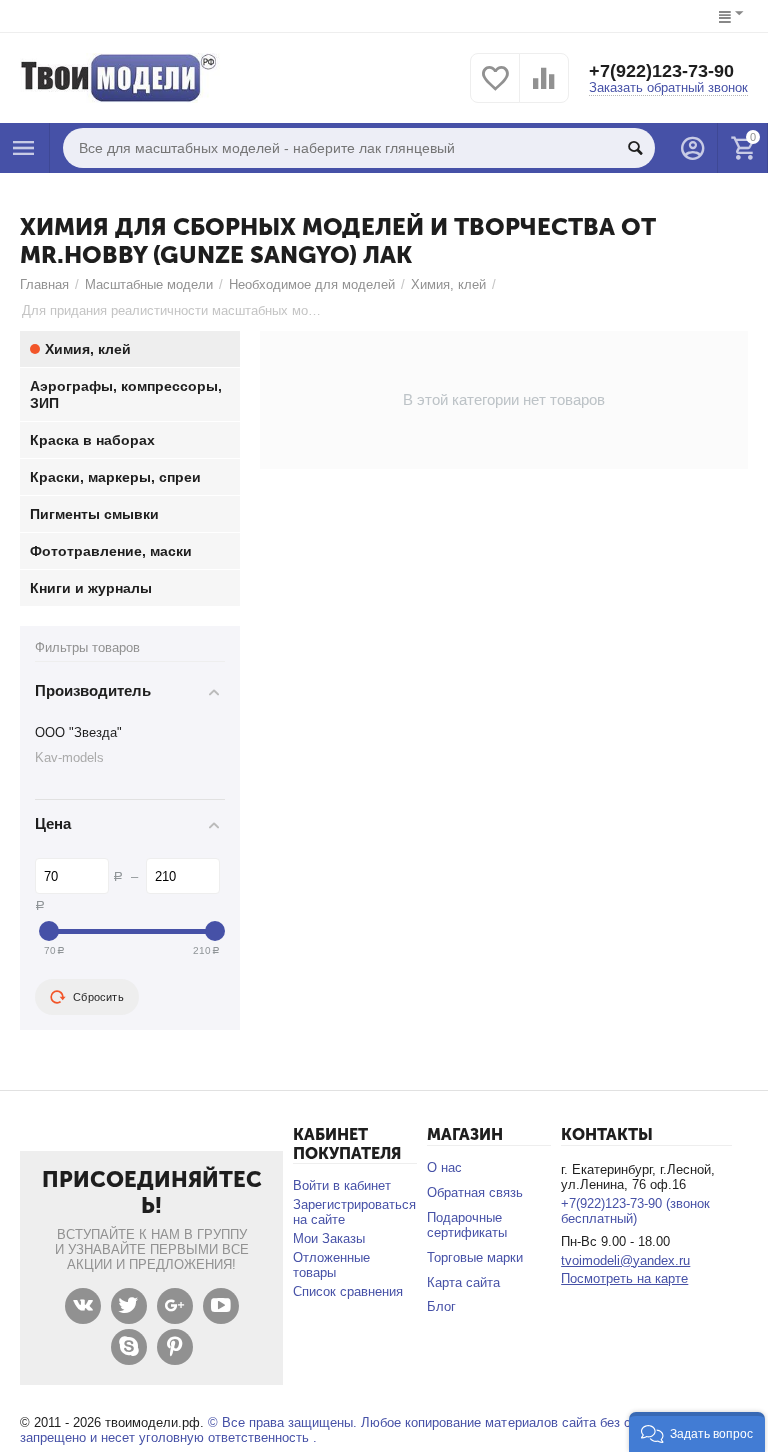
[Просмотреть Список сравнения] (544, 89)
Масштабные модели (149, 284)
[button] (697, 1432)
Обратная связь (475, 1192)
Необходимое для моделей (312, 284)
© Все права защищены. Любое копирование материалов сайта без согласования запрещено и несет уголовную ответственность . (363, 1430)
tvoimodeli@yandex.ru (625, 1260)
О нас (444, 1167)
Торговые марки (475, 1257)
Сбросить (98, 997)
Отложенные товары (331, 1265)
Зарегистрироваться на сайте (354, 1212)
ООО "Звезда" (78, 732)
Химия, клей (448, 284)
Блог (441, 1306)
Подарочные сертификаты (467, 1225)
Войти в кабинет (342, 1185)
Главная (44, 284)
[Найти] (635, 148)
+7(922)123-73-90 (661, 71)
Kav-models (69, 757)
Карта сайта (463, 1282)
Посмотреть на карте (624, 1278)
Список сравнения (348, 1291)
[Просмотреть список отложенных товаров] (495, 89)
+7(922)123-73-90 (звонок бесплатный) (635, 1211)
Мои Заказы (329, 1238)
